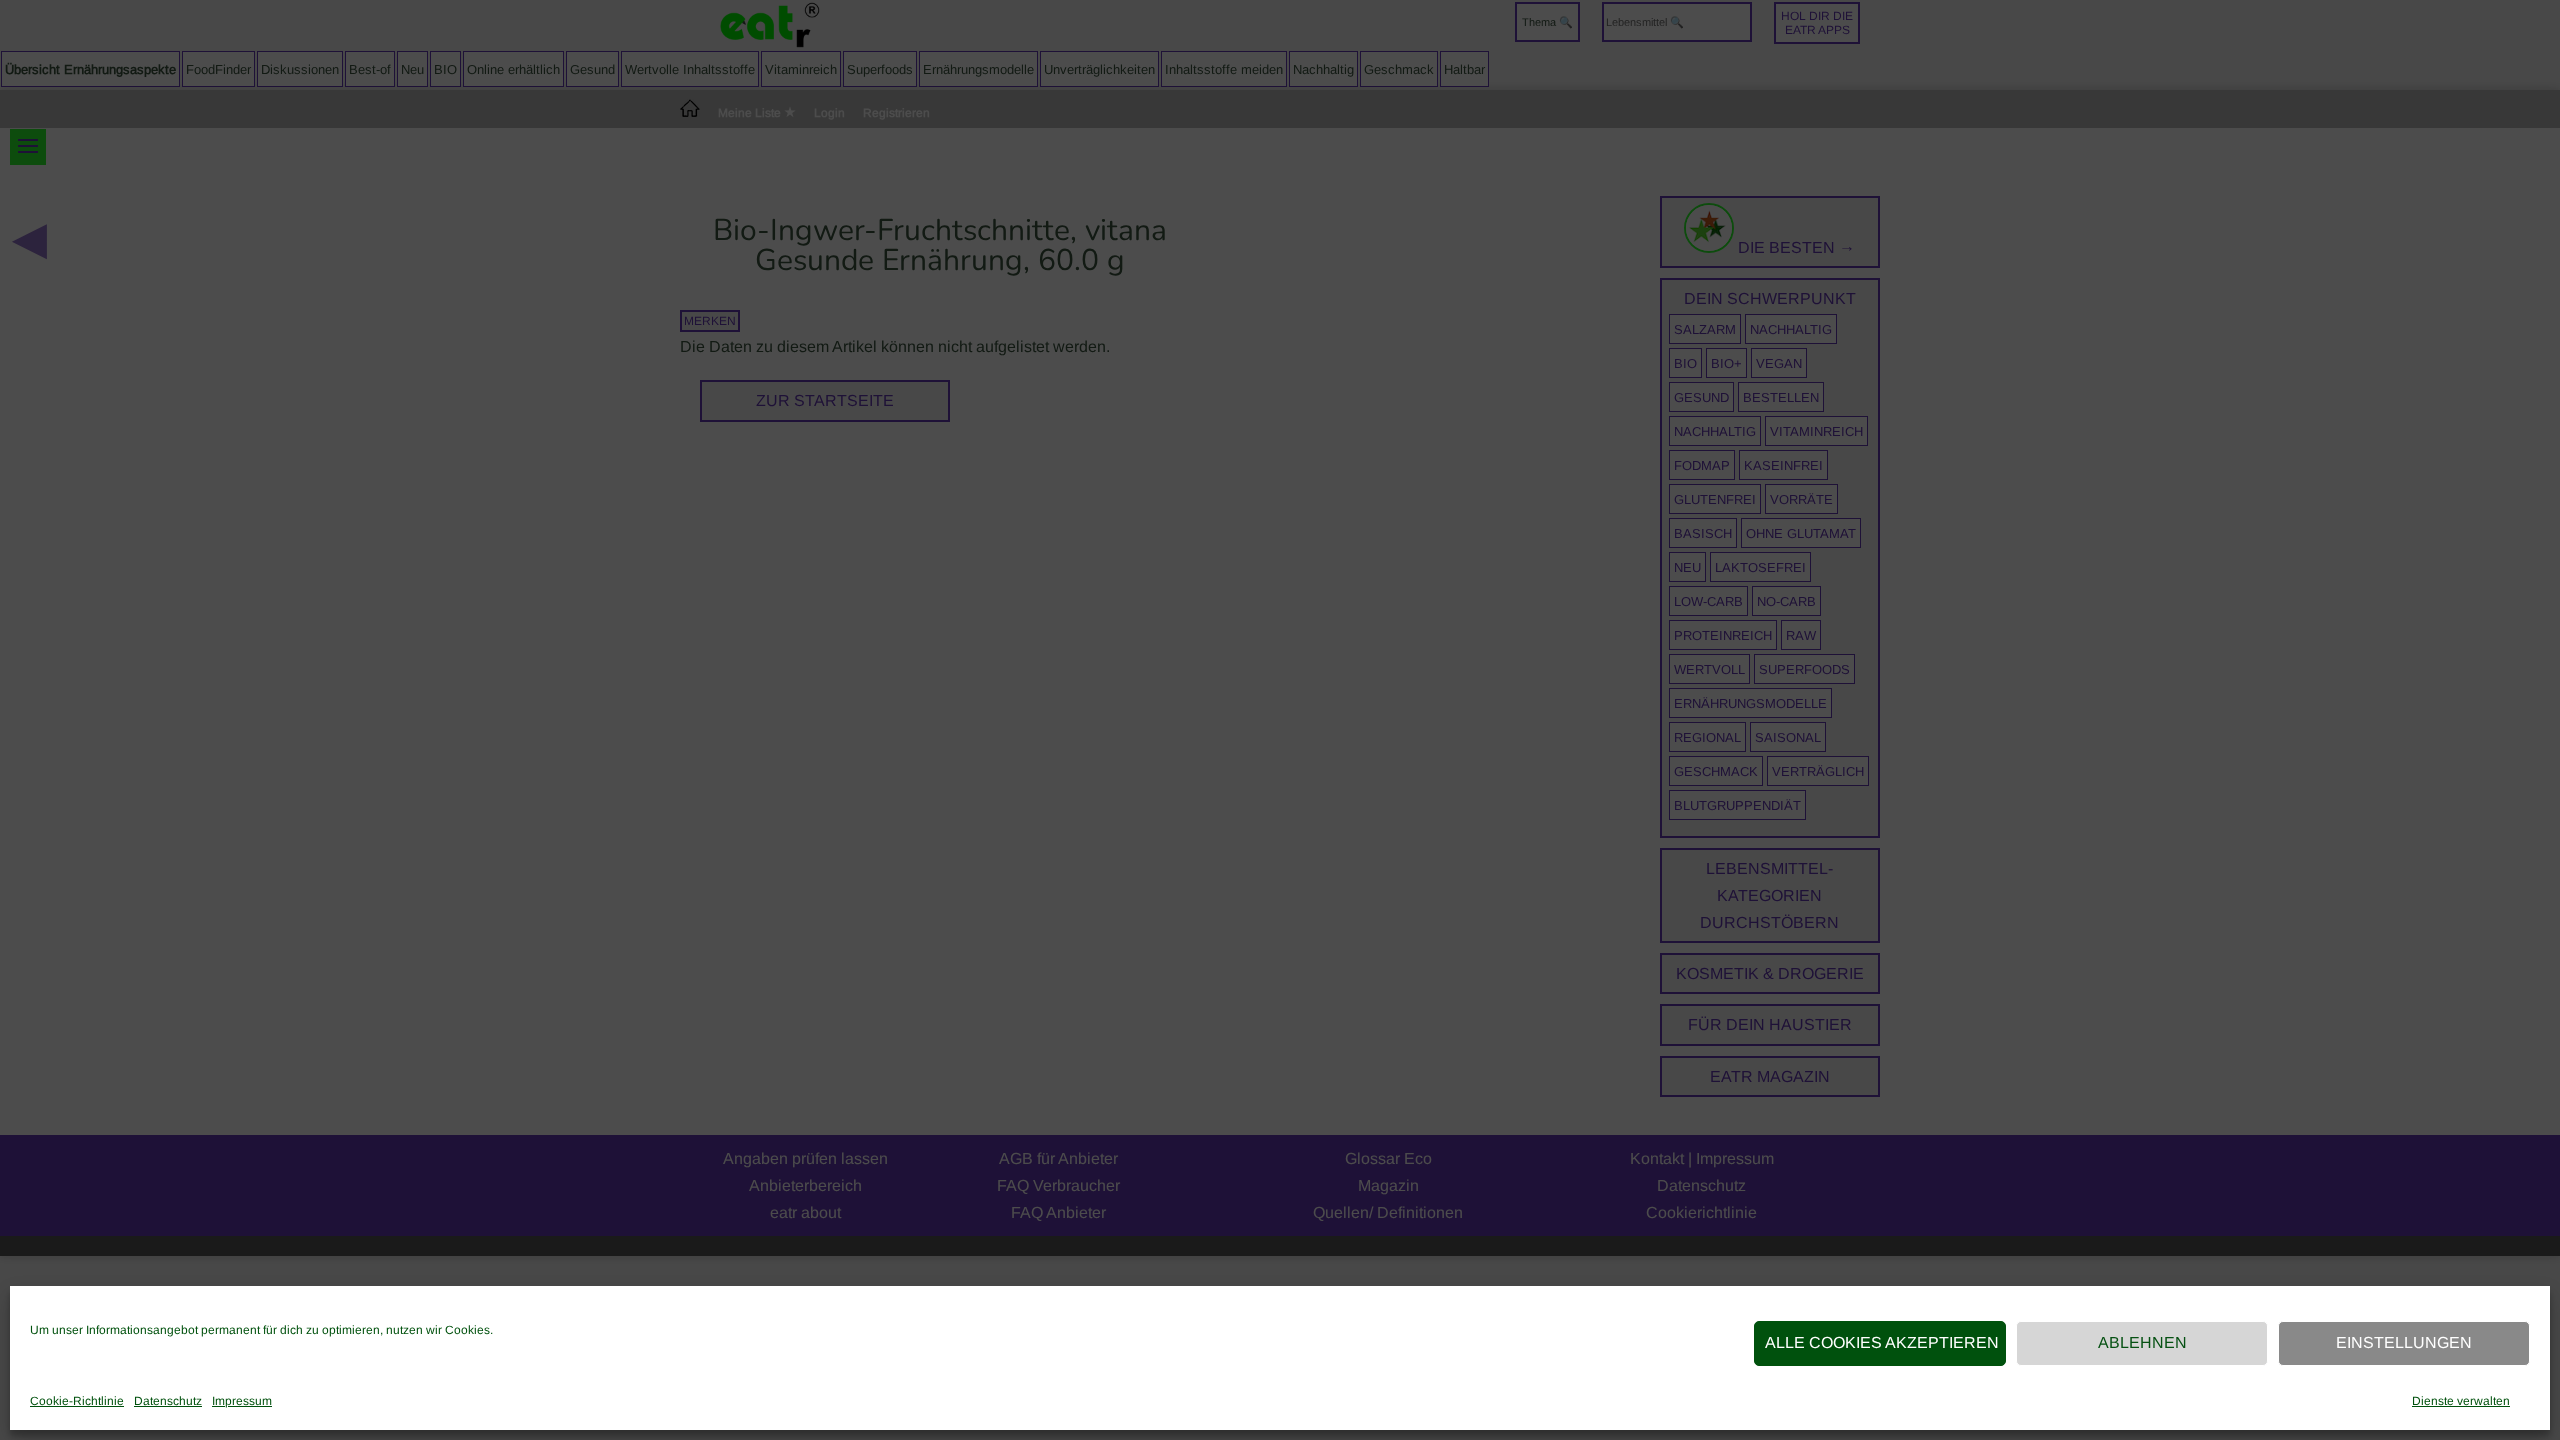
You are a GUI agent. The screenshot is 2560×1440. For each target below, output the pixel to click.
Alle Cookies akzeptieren (1882, 1342)
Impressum (242, 1401)
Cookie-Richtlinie (77, 1401)
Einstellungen (2404, 1342)
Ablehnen (2142, 1342)
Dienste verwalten (2461, 1401)
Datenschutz (168, 1401)
